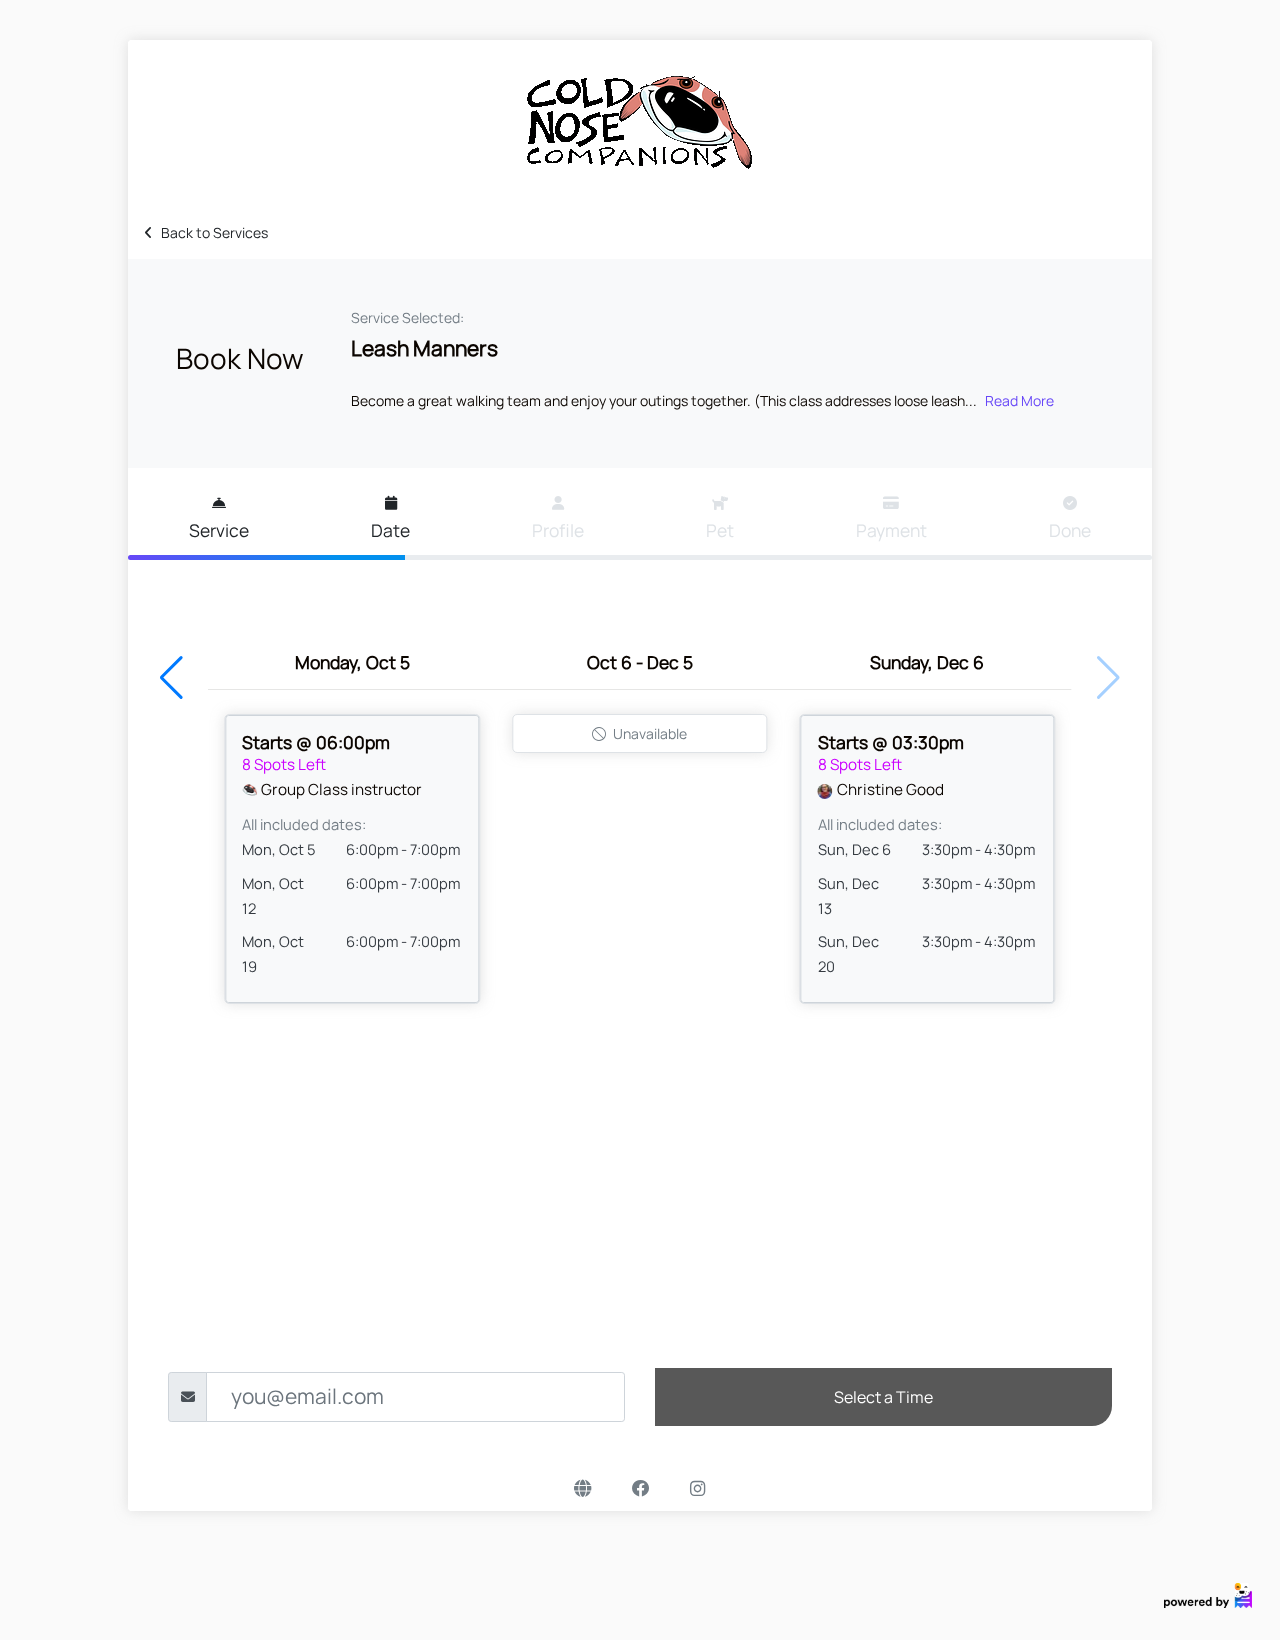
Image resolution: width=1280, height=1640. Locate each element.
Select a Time (883, 1397)
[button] (171, 678)
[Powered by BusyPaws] (1208, 1593)
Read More (1019, 400)
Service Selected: (407, 317)
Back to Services (214, 232)
